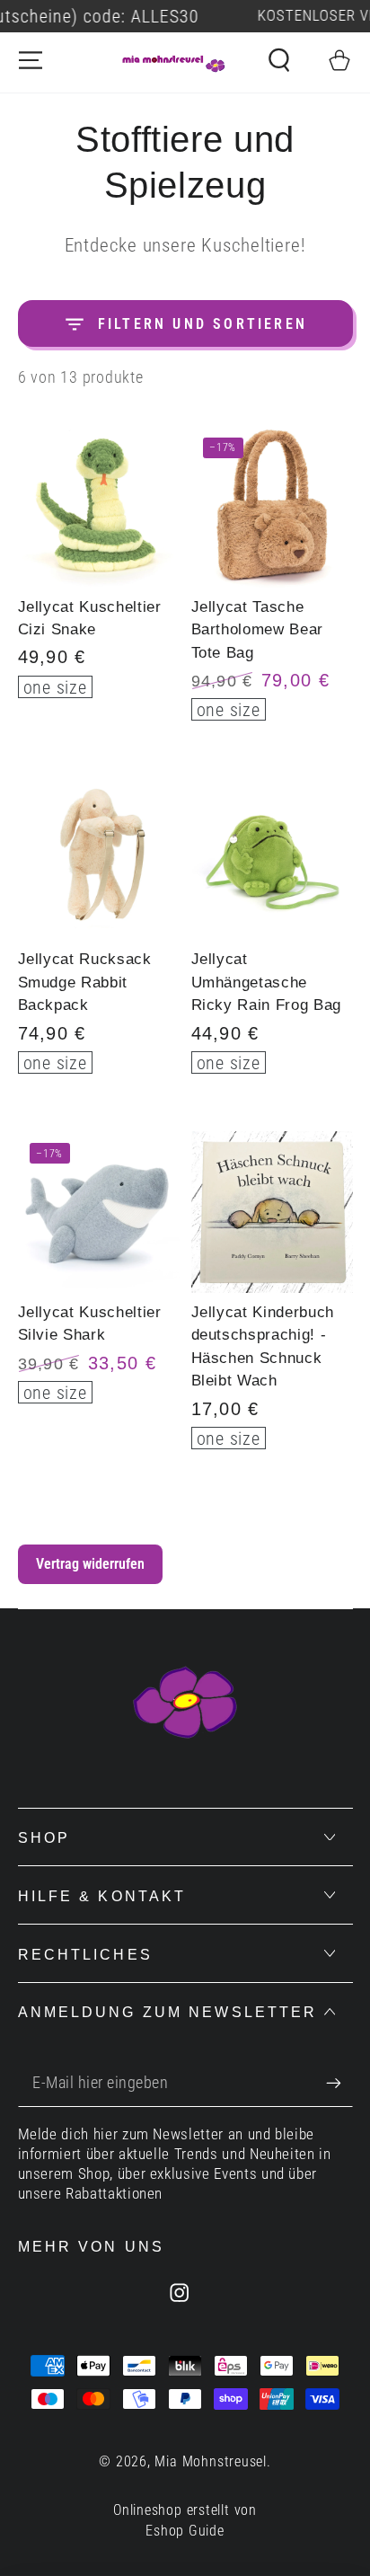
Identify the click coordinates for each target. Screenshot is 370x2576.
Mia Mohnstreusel (210, 2462)
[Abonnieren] (339, 2083)
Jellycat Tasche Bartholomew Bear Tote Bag (258, 629)
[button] (279, 60)
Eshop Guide (185, 2531)
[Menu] (31, 60)
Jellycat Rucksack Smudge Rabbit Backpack (85, 982)
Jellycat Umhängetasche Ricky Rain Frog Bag (267, 982)
